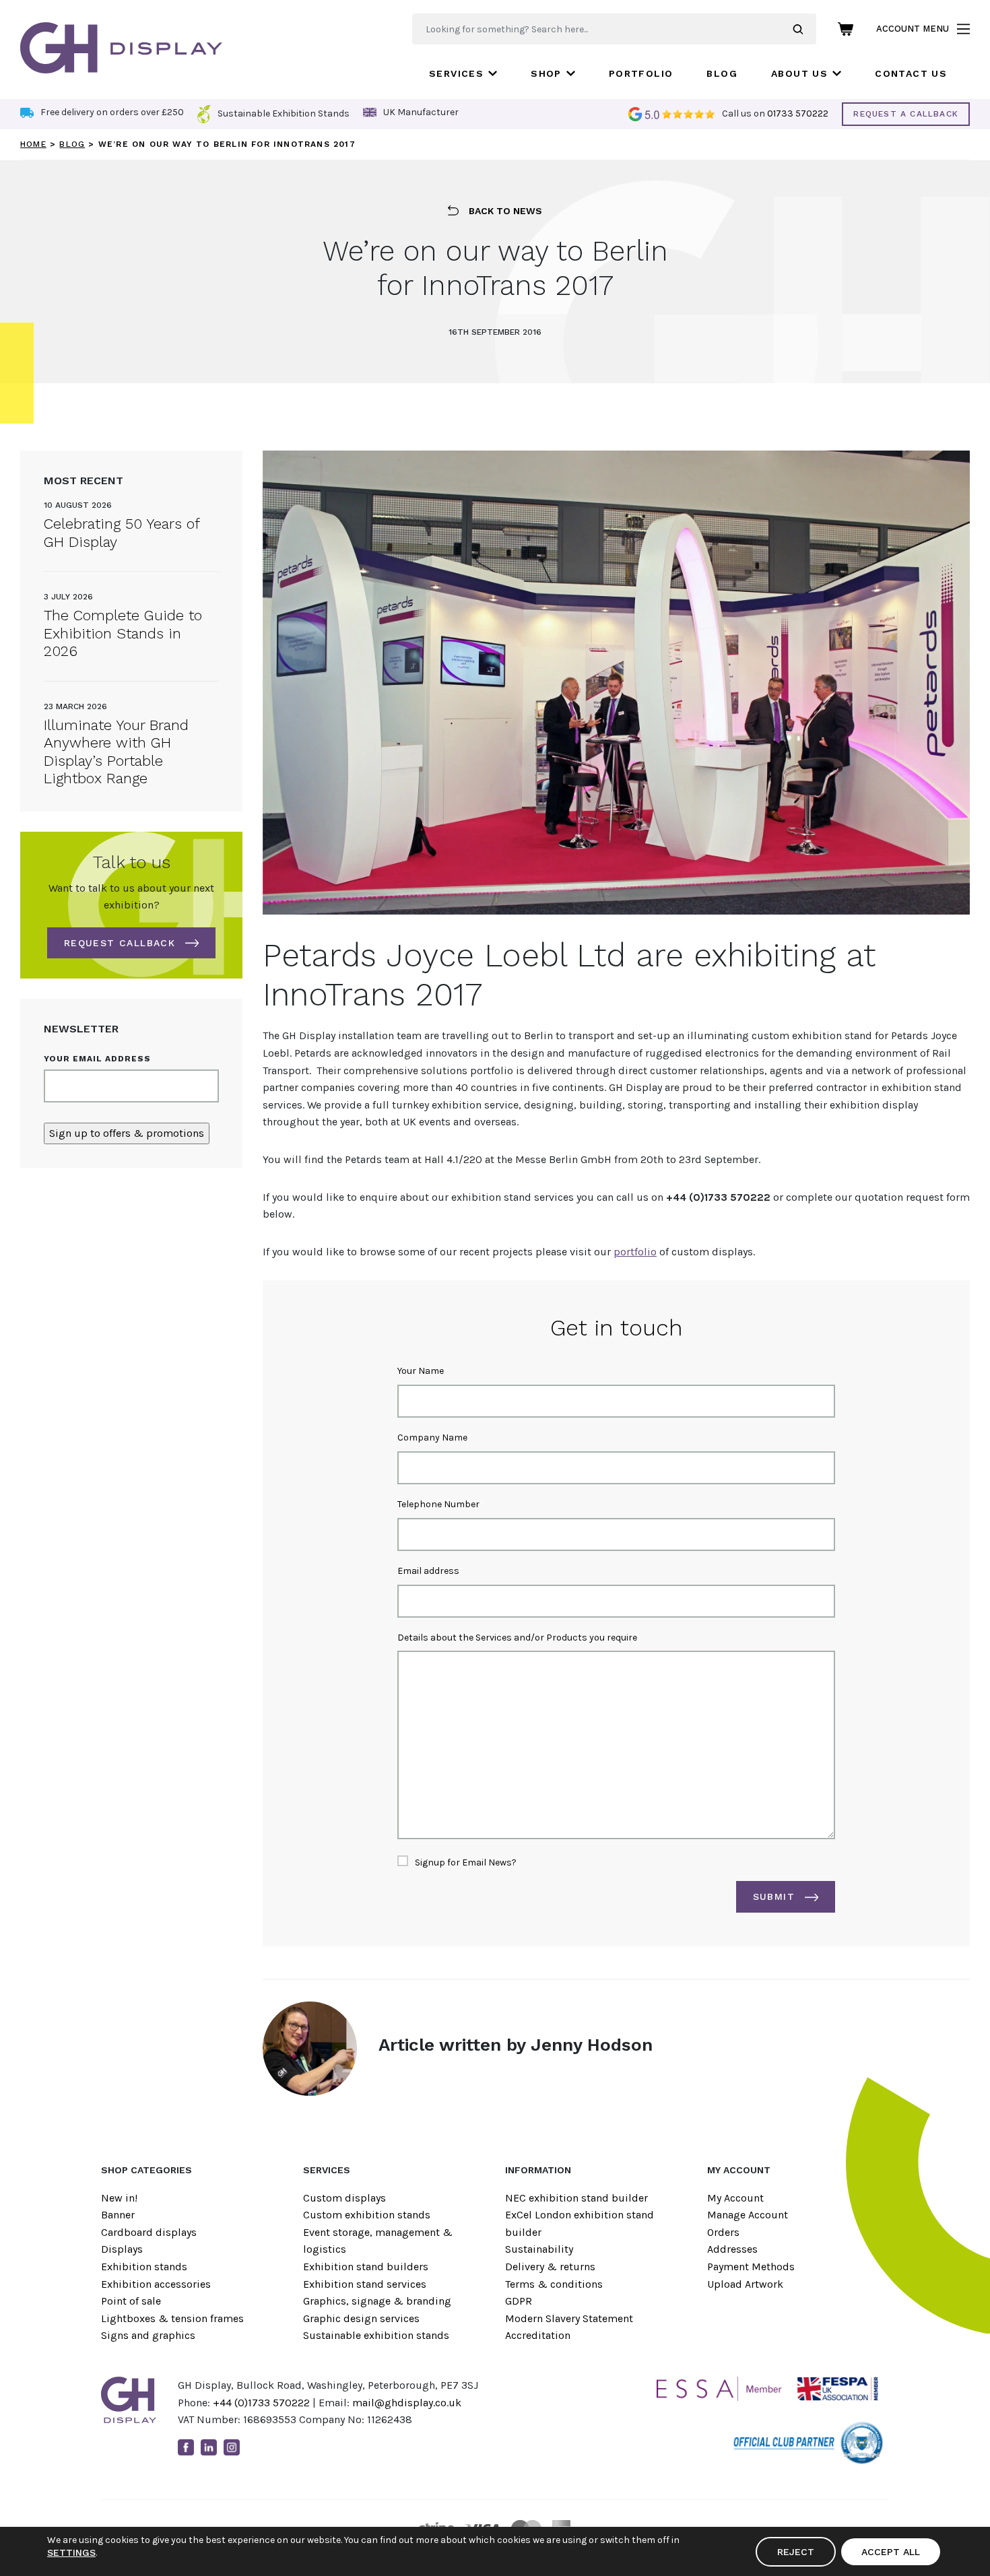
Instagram (232, 2447)
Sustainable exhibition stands (376, 2335)
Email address (428, 1571)
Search (804, 29)
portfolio (635, 1252)
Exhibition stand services (365, 2284)
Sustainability (539, 2249)
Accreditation (538, 2335)
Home (33, 144)
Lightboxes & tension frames (172, 2318)
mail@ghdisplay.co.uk (407, 2403)
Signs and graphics (148, 2335)
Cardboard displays (149, 2232)
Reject (796, 2552)
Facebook (186, 2447)
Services (456, 73)
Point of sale (131, 2301)
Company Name (432, 1438)
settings (71, 2552)
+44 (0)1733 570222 (261, 2403)
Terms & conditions (554, 2284)
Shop (546, 73)
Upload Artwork (745, 2284)
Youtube (255, 2447)
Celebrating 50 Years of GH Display (122, 532)
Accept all (891, 2552)
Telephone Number (438, 1504)
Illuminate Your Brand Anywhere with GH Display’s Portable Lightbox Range (116, 752)
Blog (722, 73)
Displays (122, 2249)
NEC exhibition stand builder (576, 2198)
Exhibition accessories (156, 2284)
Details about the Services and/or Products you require (517, 1638)
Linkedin (209, 2447)
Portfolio (641, 73)
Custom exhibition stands (367, 2215)
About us (799, 73)
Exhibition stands (144, 2267)
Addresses (732, 2249)
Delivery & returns (550, 2267)
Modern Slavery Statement (569, 2318)
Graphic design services (361, 2318)
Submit (774, 1896)
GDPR (519, 2301)
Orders (723, 2232)
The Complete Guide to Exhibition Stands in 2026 (123, 633)
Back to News (505, 211)
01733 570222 (798, 113)
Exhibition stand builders (366, 2267)
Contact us (911, 73)
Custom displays (344, 2198)
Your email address (97, 1059)
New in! (119, 2198)
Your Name (421, 1371)
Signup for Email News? (466, 1862)
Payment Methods (751, 2267)
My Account (735, 2198)
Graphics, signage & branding (377, 2301)
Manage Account (748, 2215)
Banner (118, 2215)
